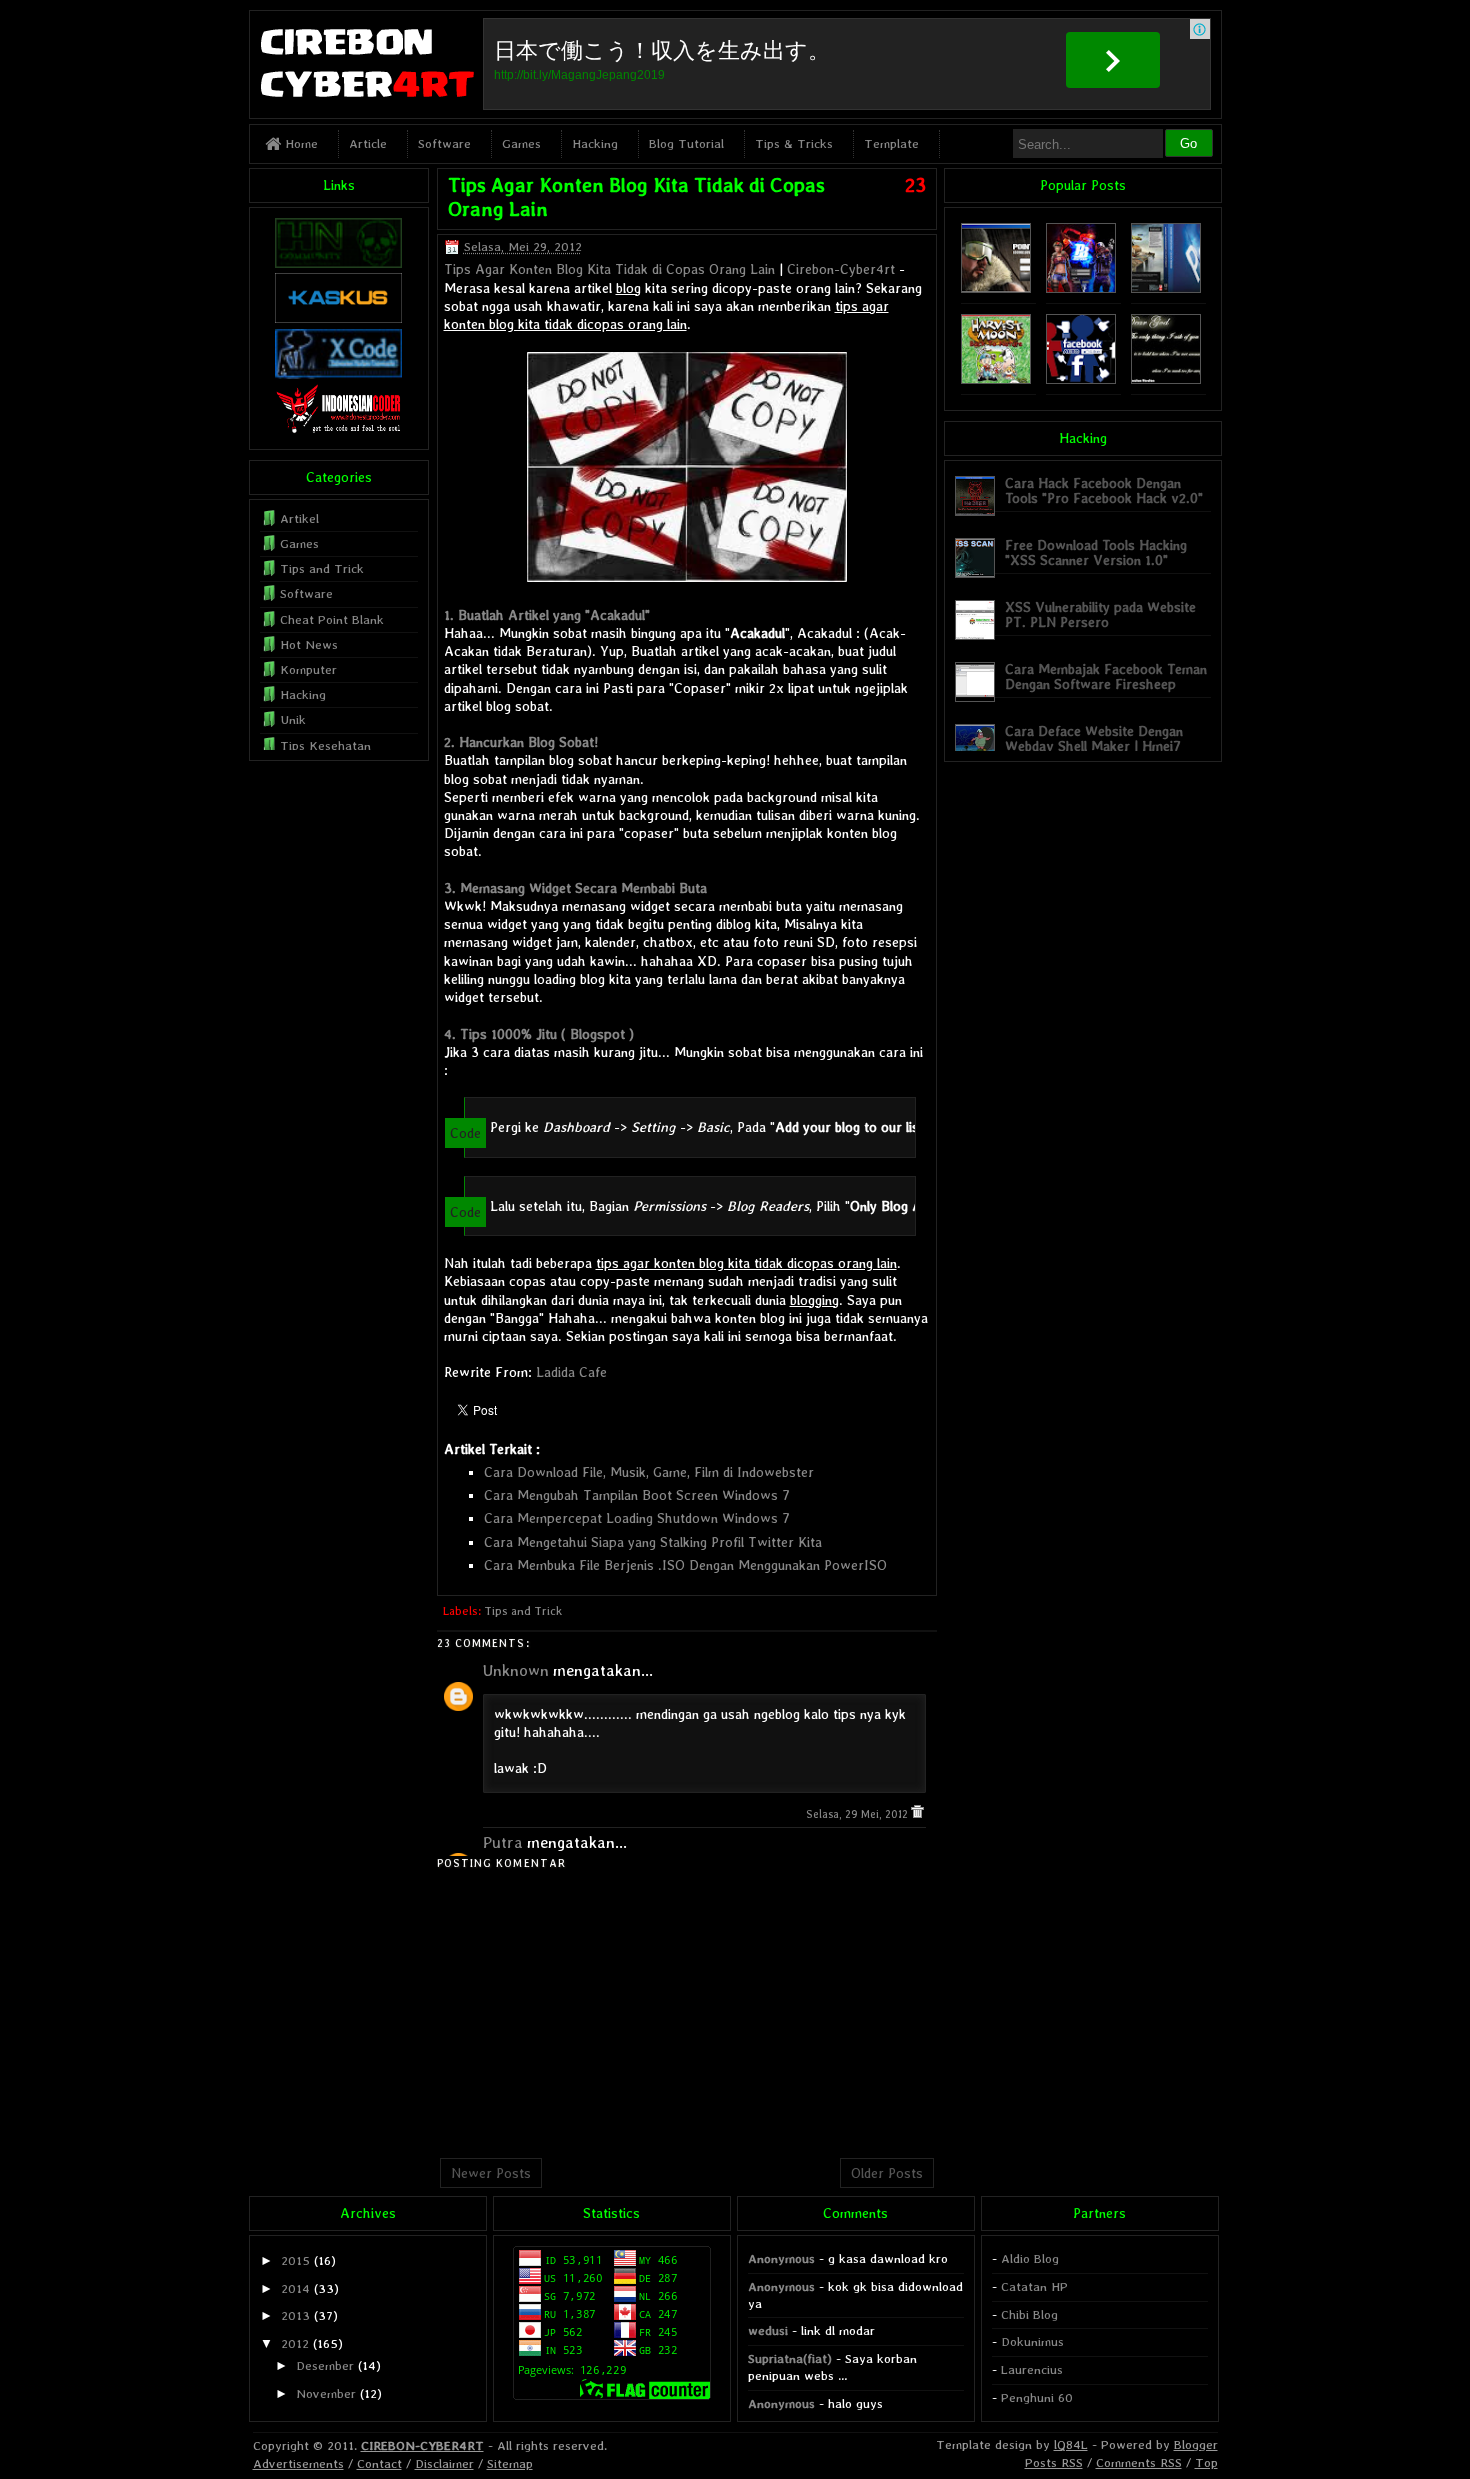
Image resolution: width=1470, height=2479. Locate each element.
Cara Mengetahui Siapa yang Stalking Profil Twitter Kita (653, 1542)
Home (299, 143)
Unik (293, 719)
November (326, 2393)
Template (891, 143)
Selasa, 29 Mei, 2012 (858, 1814)
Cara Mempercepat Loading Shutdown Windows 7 (637, 1518)
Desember (325, 2365)
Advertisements (298, 2463)
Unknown (516, 1670)
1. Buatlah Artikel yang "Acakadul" (547, 615)
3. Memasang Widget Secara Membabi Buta (575, 888)
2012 (295, 2343)
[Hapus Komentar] (917, 1814)
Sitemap (510, 2463)
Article (368, 143)
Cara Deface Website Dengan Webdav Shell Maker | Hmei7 (1094, 738)
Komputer (308, 669)
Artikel (299, 518)
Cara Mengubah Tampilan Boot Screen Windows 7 (637, 1495)
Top (1206, 2462)
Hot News (309, 644)
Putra (503, 1842)
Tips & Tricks (794, 143)
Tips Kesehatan (325, 745)
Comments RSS (1139, 2462)
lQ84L (1071, 2444)
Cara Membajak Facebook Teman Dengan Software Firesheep (1106, 676)
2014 (295, 2288)
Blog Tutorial (686, 143)
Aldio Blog (1030, 2258)
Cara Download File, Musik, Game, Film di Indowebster (649, 1472)
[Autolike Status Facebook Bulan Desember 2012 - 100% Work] (1081, 379)
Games (521, 143)
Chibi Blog (1029, 2314)
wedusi (768, 2330)
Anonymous (781, 2258)
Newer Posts (491, 2173)
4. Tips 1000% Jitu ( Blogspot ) (539, 1034)
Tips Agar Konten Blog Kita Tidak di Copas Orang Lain (609, 269)
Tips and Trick (523, 1611)
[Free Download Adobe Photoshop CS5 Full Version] (1166, 288)
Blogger (1196, 2444)
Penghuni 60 (1037, 2397)
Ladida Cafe (571, 1372)
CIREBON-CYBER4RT (422, 2445)
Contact (379, 2463)
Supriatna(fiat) (790, 2358)
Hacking (595, 143)
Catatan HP (1034, 2286)
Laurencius (1032, 2369)
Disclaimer (444, 2463)
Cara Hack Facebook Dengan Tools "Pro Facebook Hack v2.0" (1104, 490)
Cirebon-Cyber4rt (841, 269)
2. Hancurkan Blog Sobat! (521, 742)
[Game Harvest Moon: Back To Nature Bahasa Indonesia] (996, 379)
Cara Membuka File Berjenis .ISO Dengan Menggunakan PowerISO (685, 1565)
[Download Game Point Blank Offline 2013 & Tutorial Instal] (996, 288)
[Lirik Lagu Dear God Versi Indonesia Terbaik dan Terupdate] (1166, 379)
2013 (295, 2315)
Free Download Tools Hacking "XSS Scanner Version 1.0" (1096, 552)
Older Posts (887, 2173)
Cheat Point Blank (332, 619)
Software (444, 143)
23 (915, 185)
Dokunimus (1032, 2341)
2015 (295, 2260)
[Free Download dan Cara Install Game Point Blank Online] (1081, 288)
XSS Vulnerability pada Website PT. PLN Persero (1100, 614)
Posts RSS (1054, 2462)
